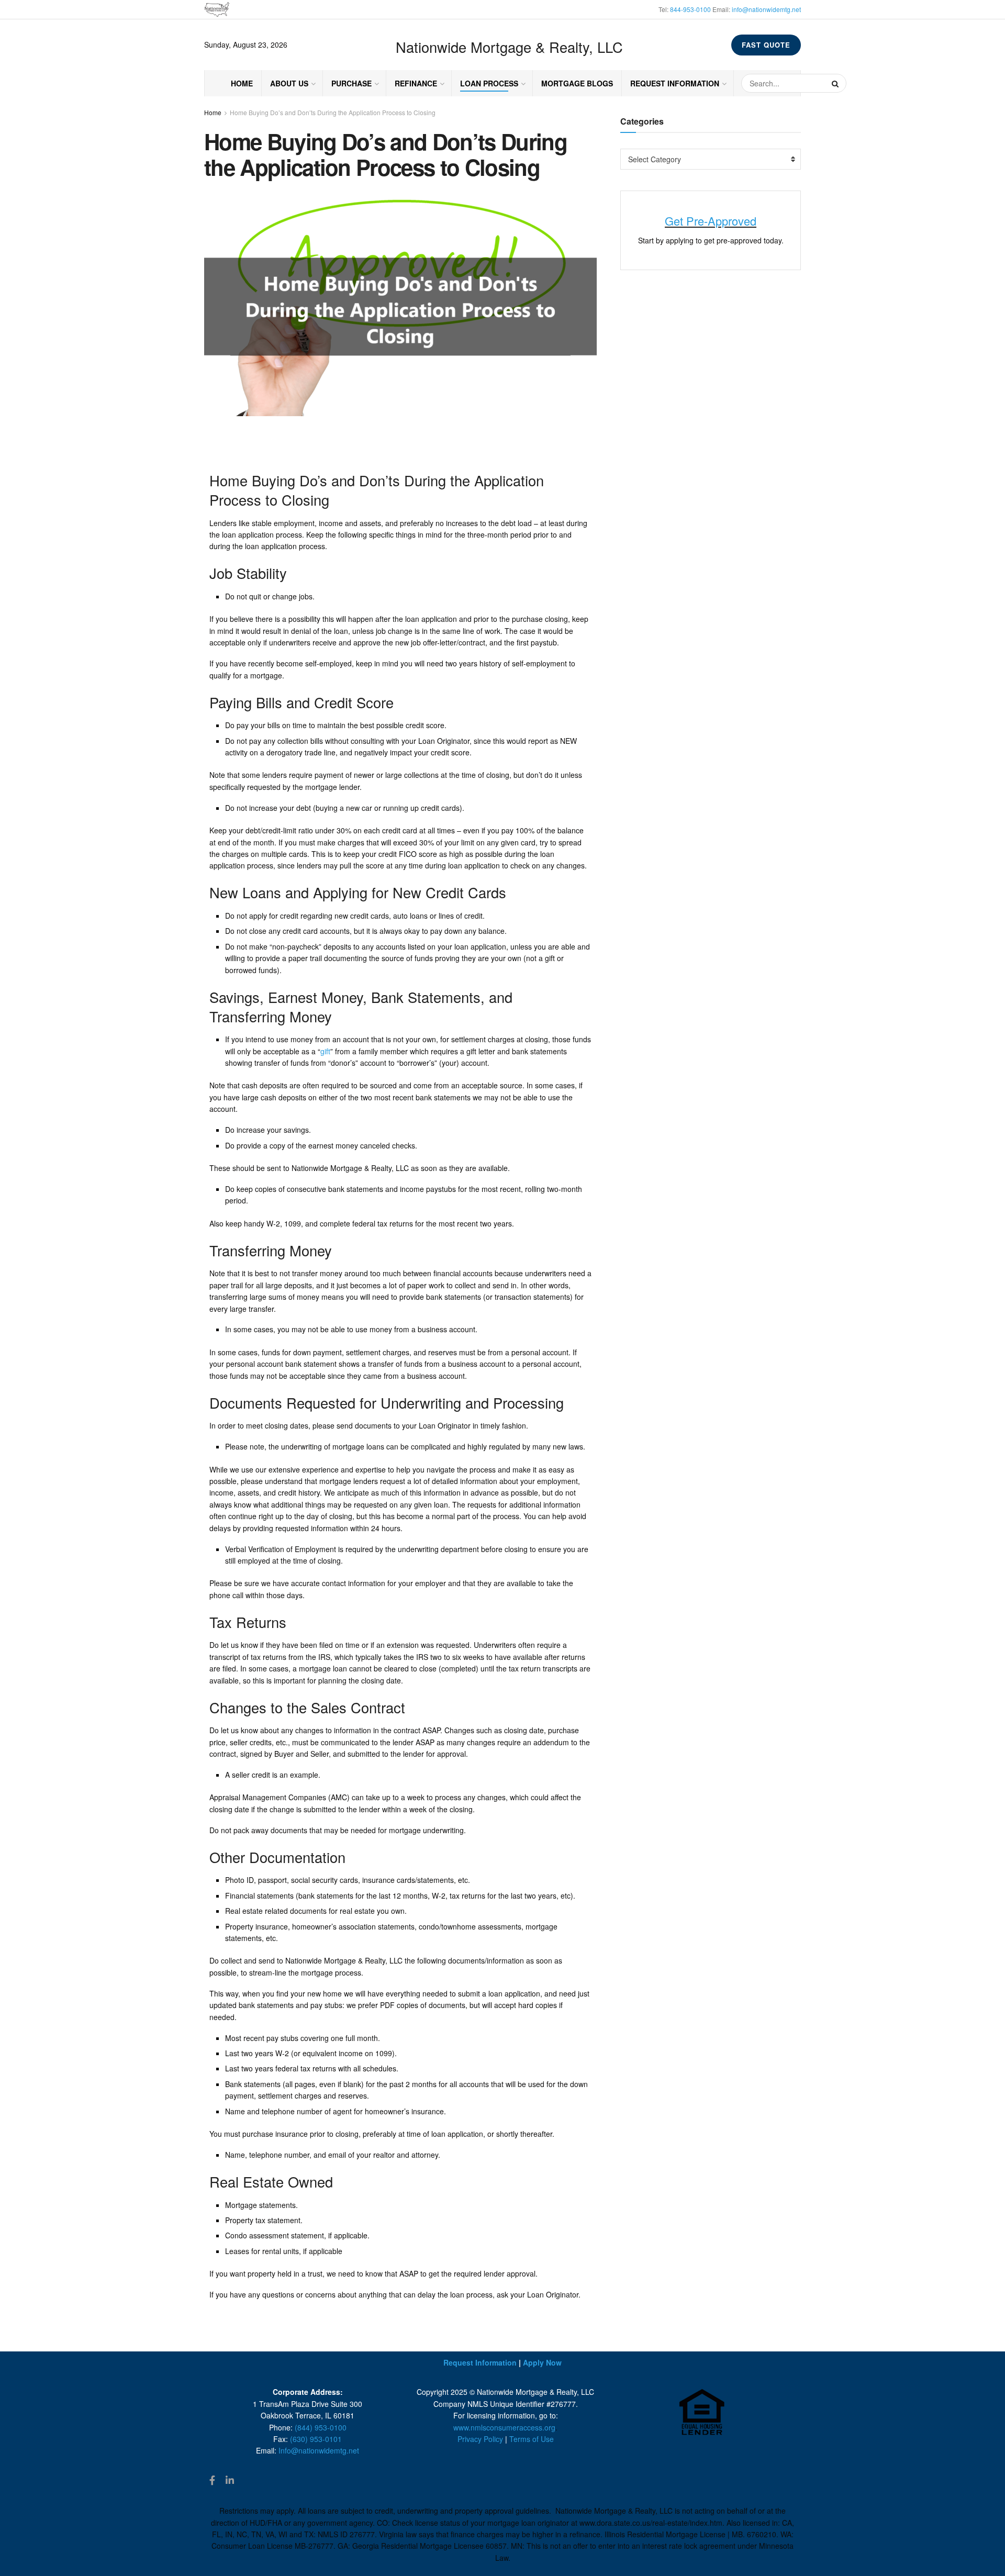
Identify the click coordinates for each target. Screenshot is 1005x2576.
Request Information (675, 83)
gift (325, 1051)
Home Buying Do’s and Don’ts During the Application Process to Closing (333, 112)
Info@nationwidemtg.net (319, 2450)
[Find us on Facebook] (212, 2480)
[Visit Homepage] (217, 10)
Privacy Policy (480, 2439)
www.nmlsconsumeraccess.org (504, 2427)
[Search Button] (836, 83)
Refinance (416, 83)
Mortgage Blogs (577, 83)
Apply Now (542, 2362)
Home (242, 83)
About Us (289, 83)
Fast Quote (766, 45)
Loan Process (489, 83)
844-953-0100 (690, 9)
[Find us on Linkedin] (230, 2480)
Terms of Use (532, 2439)
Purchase (351, 83)
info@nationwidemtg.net (766, 9)
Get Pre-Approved (711, 221)
